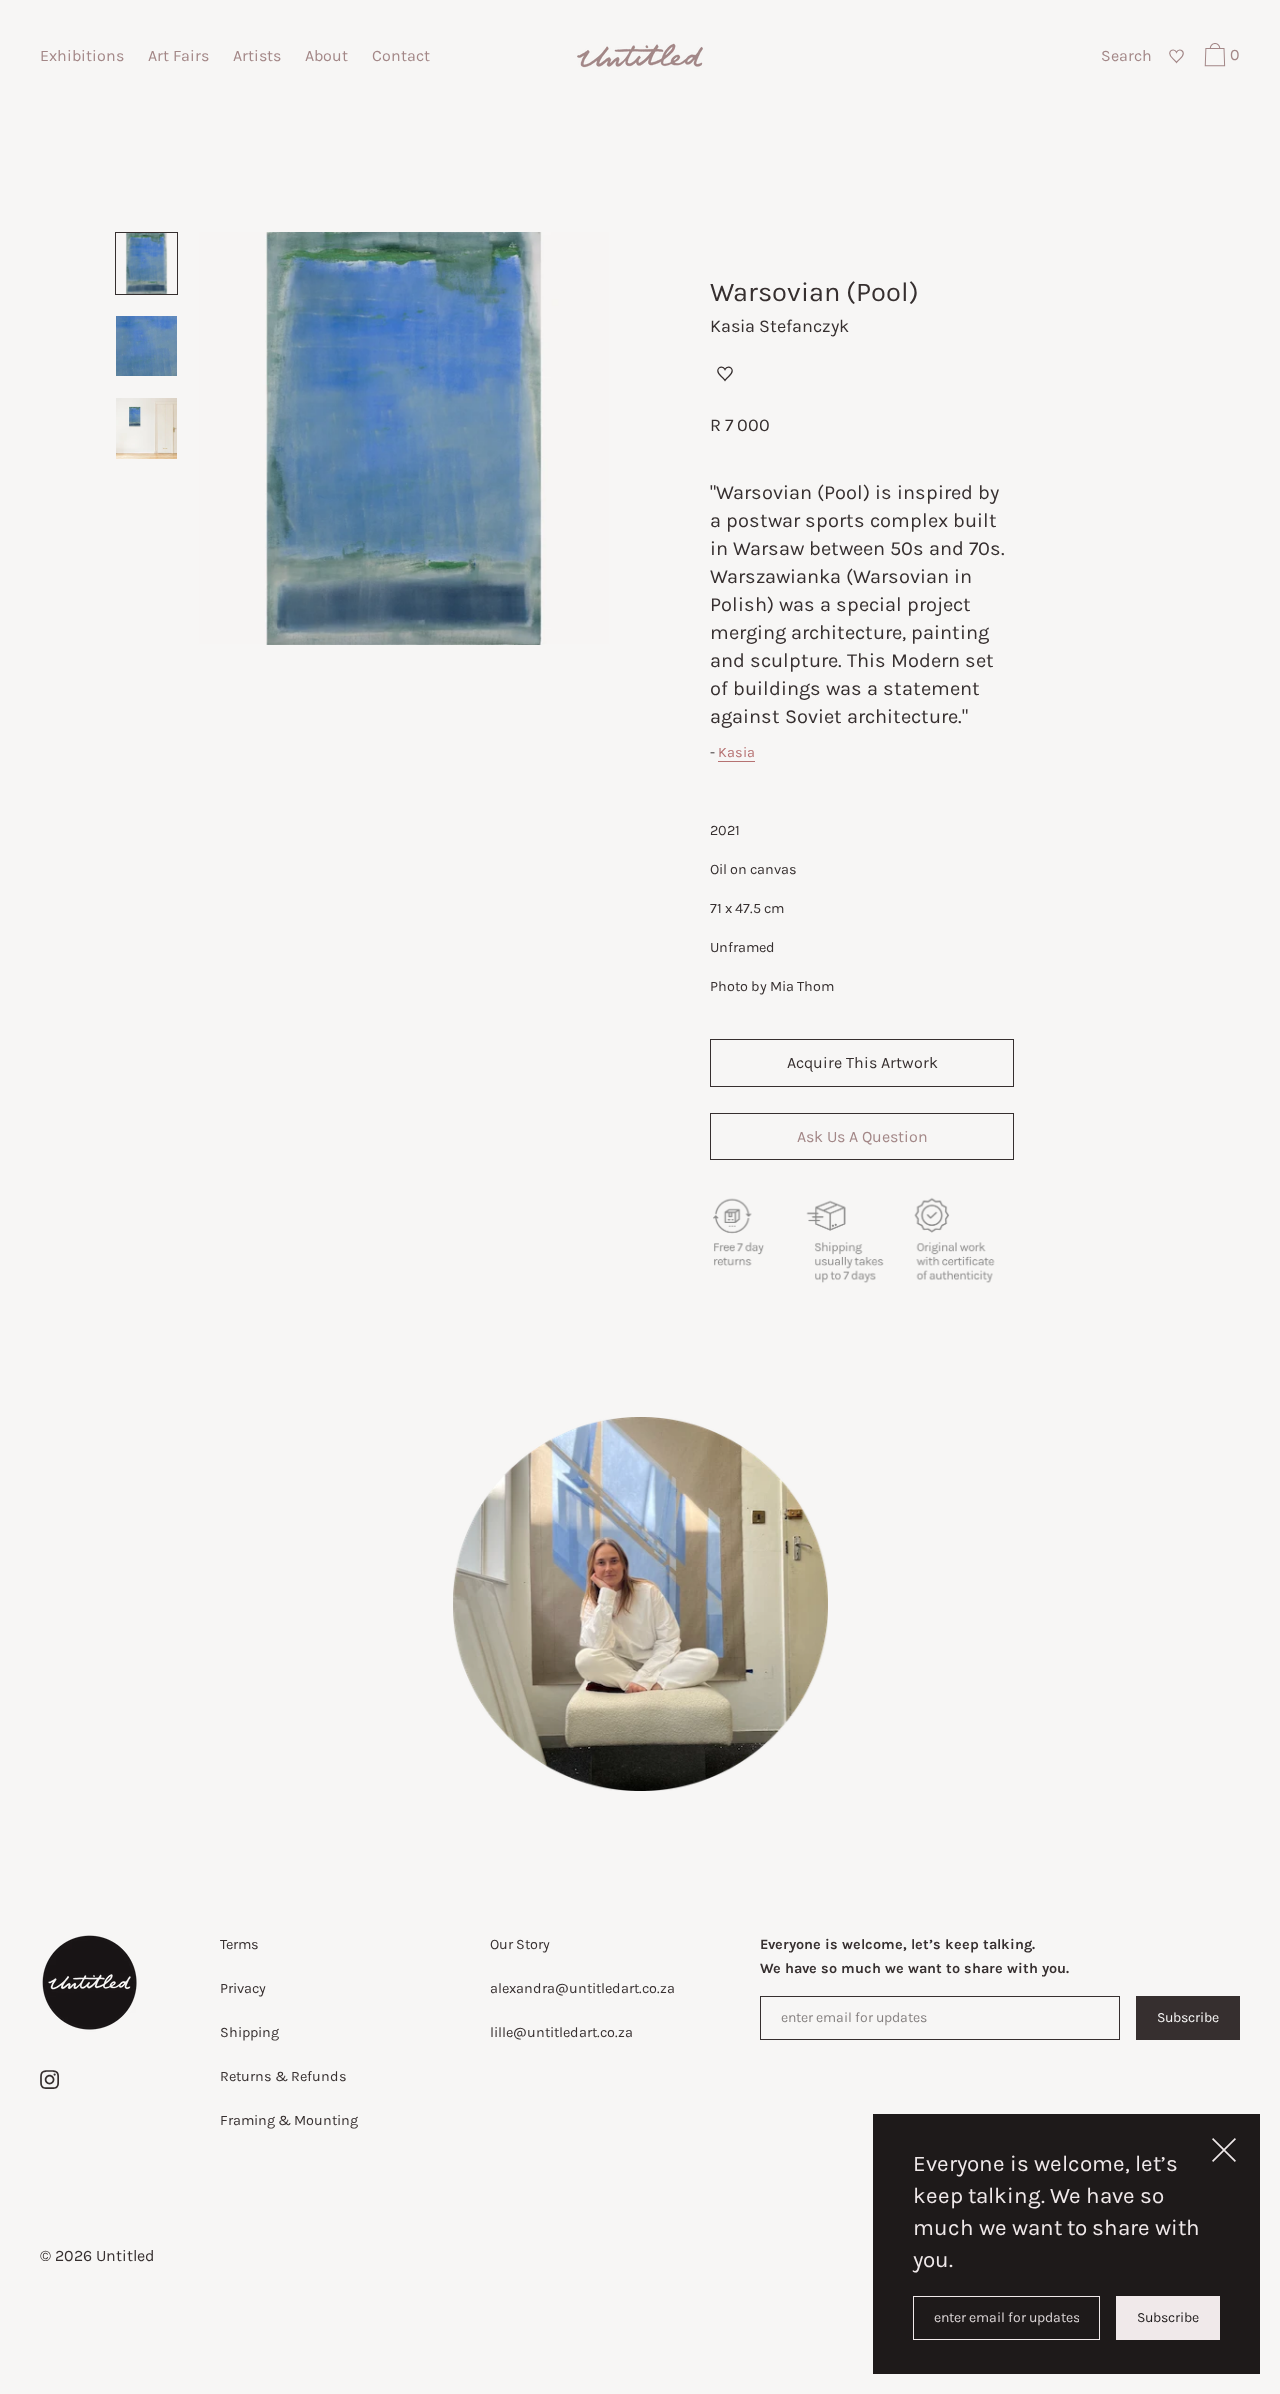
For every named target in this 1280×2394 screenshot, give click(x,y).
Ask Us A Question (862, 1136)
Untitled (125, 2255)
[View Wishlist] (1175, 56)
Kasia (736, 752)
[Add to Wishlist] (724, 372)
